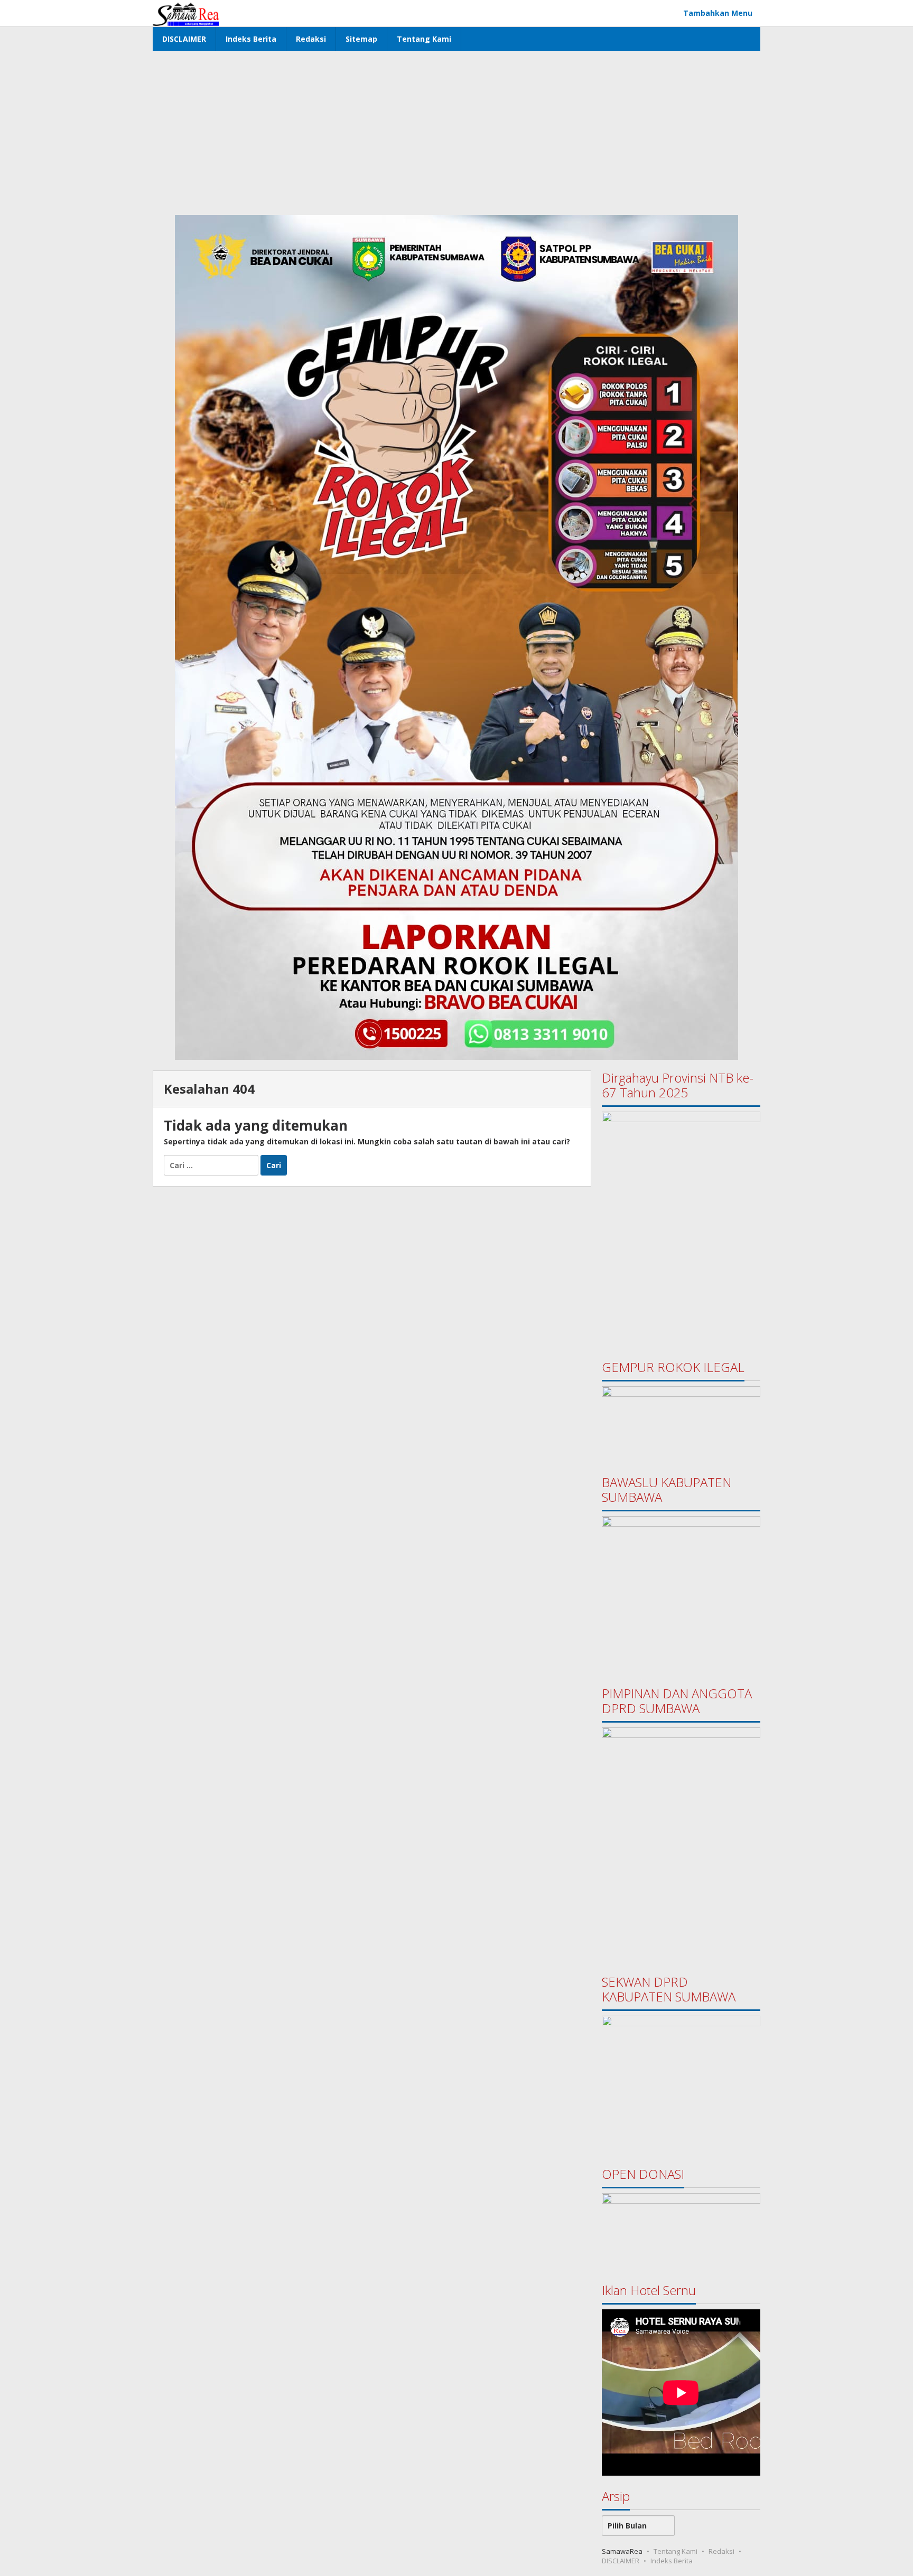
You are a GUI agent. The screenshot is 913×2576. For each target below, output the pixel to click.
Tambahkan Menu (718, 13)
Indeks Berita (672, 2561)
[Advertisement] (456, 130)
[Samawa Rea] (186, 13)
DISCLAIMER (621, 2561)
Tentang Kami (676, 2551)
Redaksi (721, 2551)
